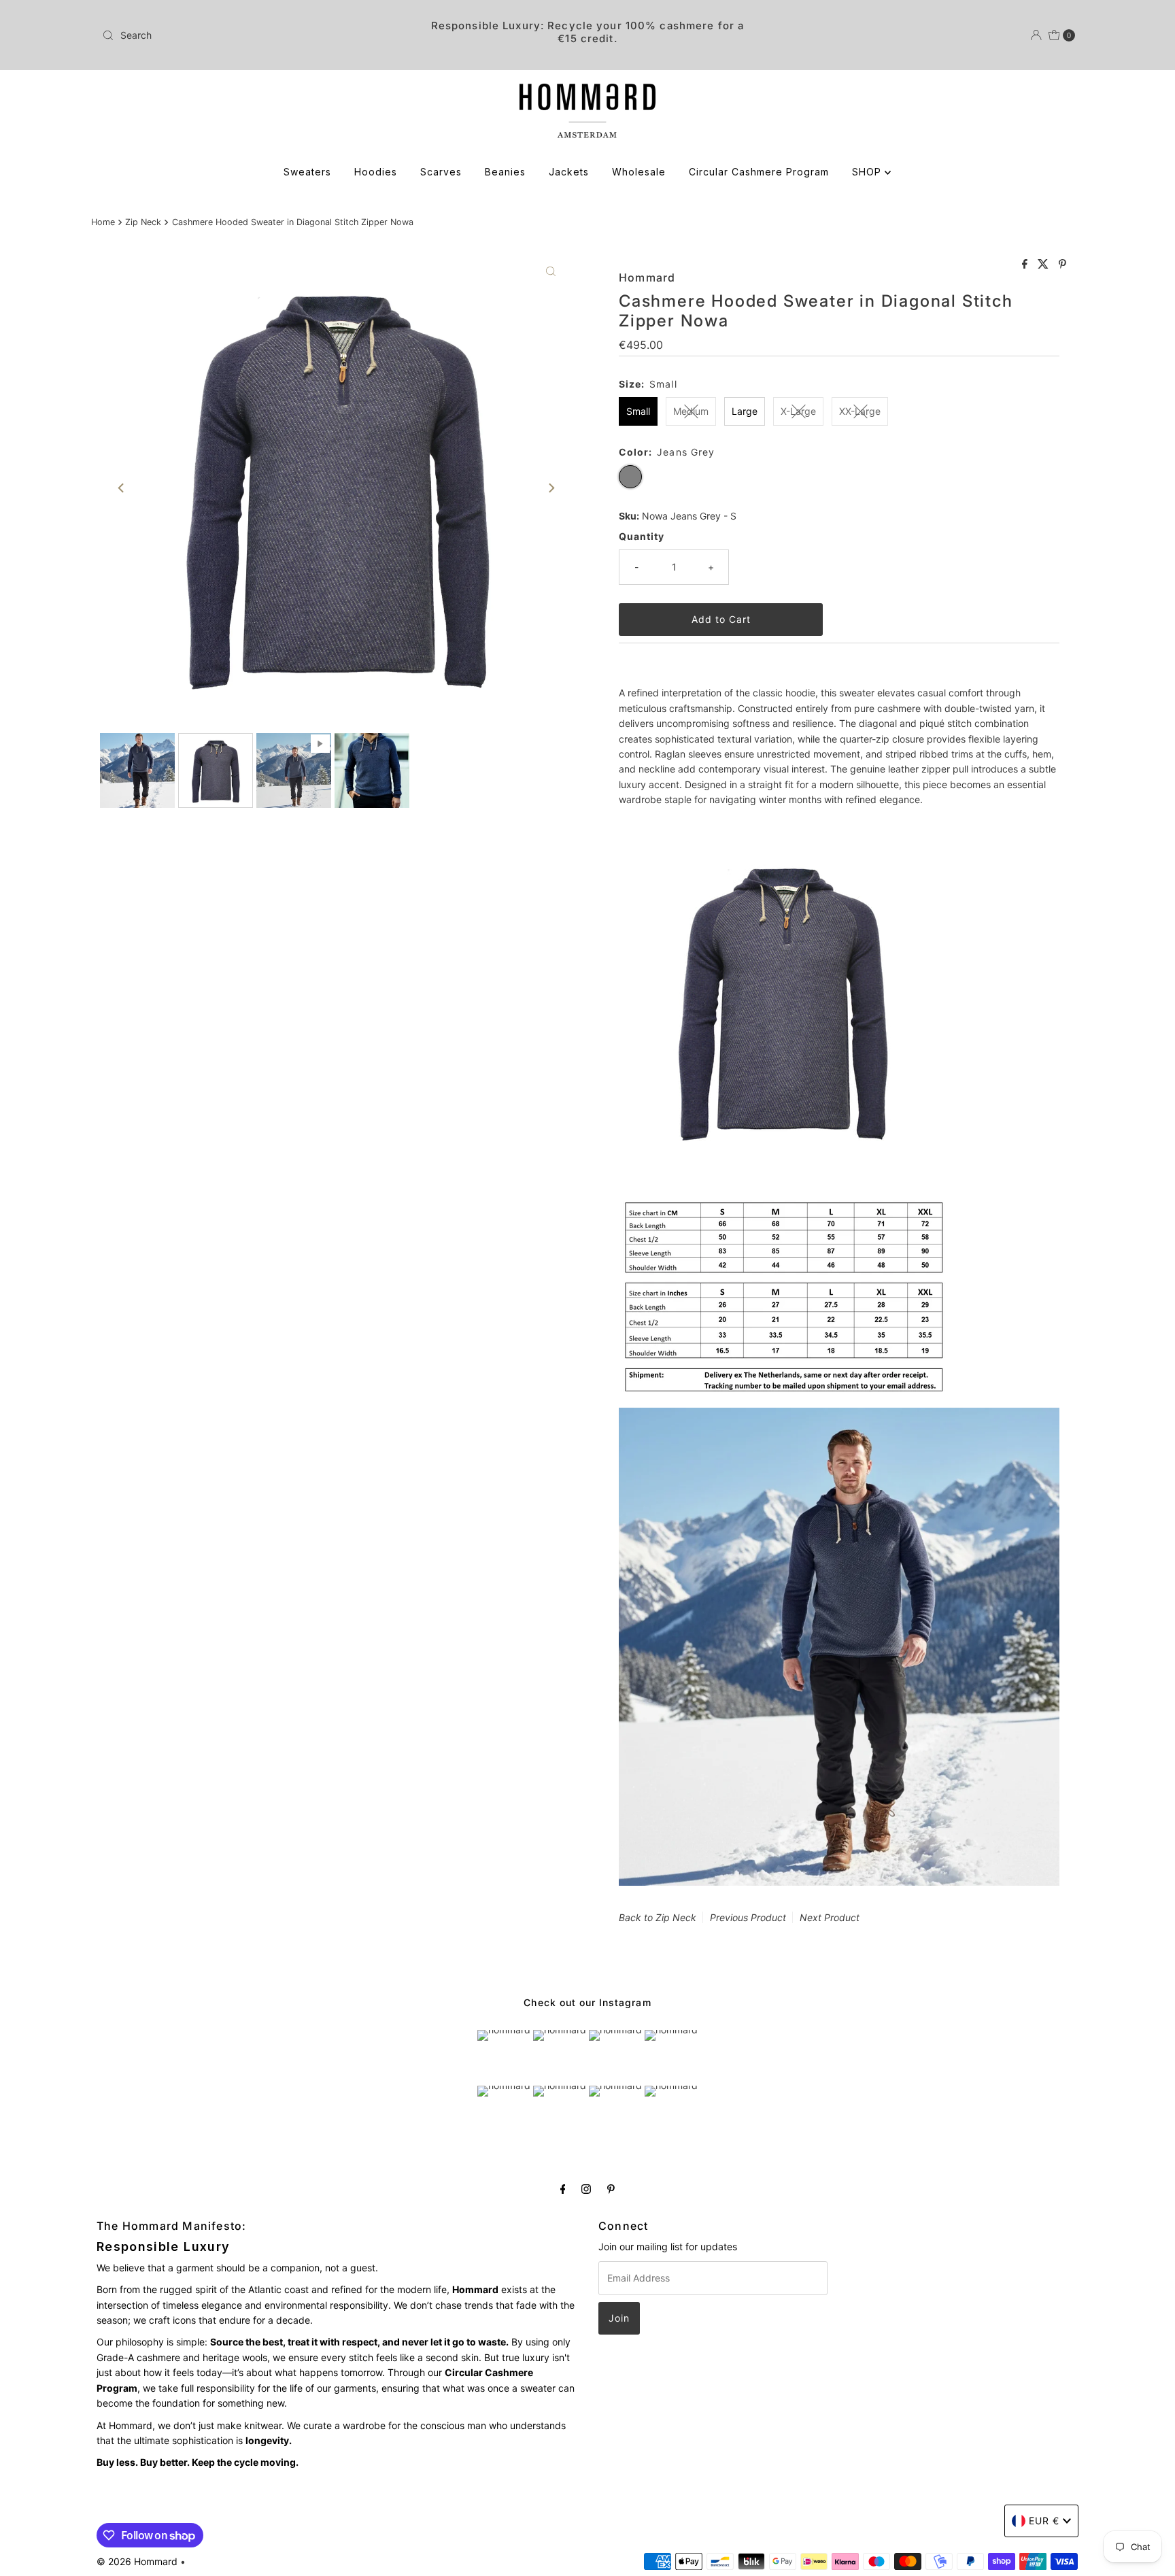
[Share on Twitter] (1045, 265)
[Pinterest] (611, 2188)
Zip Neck (143, 222)
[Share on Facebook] (1026, 265)
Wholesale (639, 172)
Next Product (830, 1917)
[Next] (551, 488)
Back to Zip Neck (658, 1917)
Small (638, 411)
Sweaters (307, 172)
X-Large (798, 411)
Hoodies (376, 172)
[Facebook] (563, 2188)
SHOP (868, 172)
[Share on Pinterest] (1062, 265)
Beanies (505, 172)
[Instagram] (586, 2188)
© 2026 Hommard (137, 2561)
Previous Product (748, 1917)
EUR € (1044, 2521)
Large (745, 411)
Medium (691, 411)
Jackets (569, 172)
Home (103, 222)
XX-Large (860, 411)
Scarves (441, 172)
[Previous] (122, 488)
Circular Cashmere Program (759, 172)
